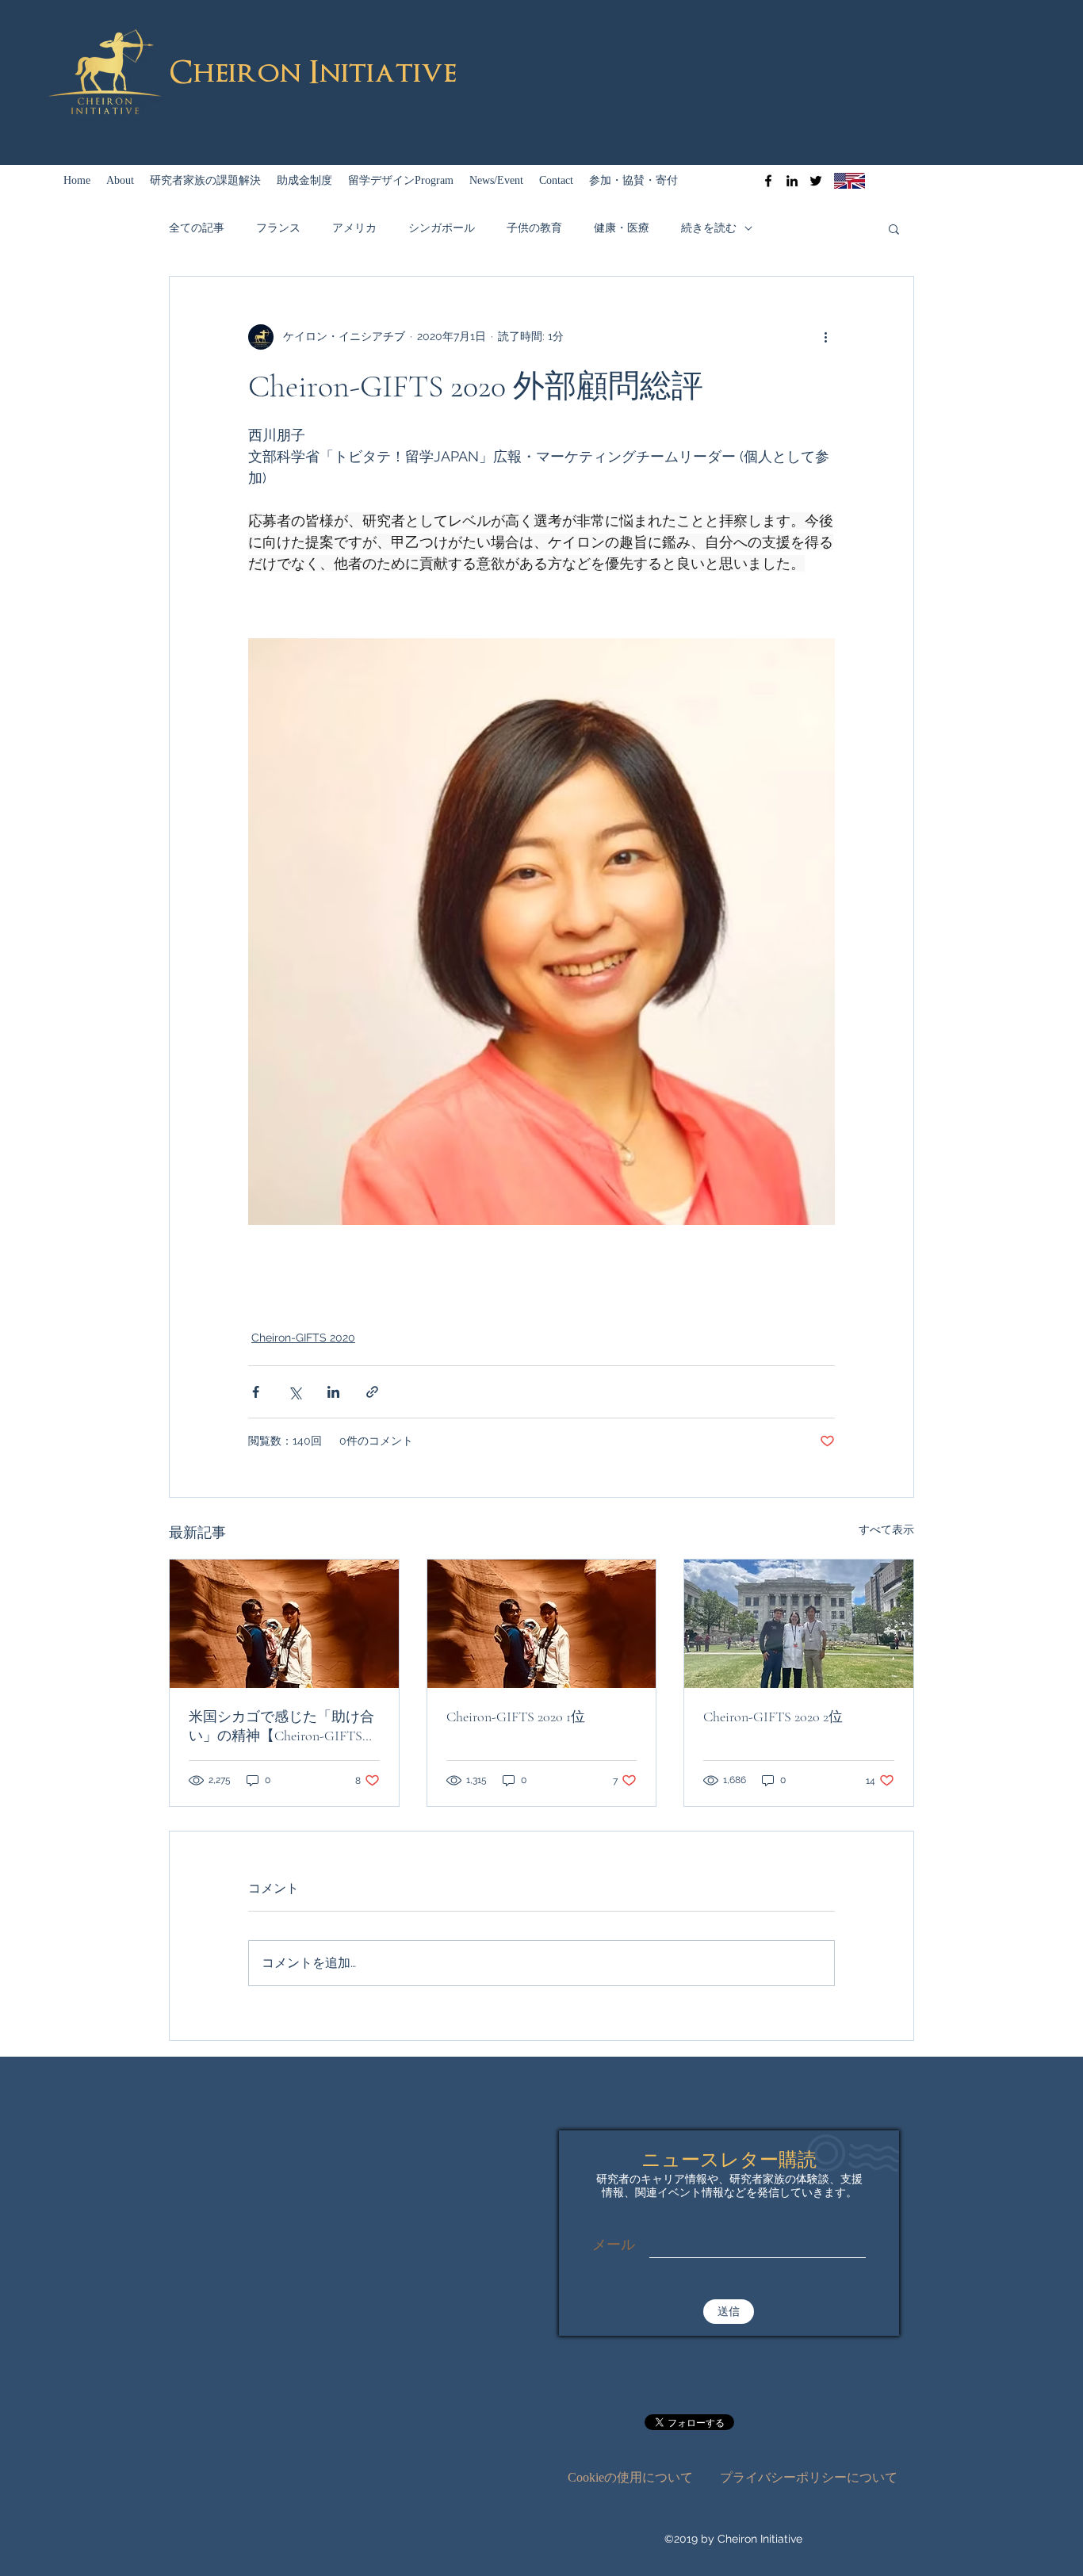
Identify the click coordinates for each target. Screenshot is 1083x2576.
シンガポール (442, 228)
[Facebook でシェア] (256, 1392)
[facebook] (768, 181)
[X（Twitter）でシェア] (295, 1392)
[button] (894, 228)
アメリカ (354, 228)
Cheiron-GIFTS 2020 (303, 1338)
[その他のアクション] (825, 337)
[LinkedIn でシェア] (333, 1392)
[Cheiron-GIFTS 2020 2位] (799, 1624)
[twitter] (816, 181)
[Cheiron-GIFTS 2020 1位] (542, 1624)
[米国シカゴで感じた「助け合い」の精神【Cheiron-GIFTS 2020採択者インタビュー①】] (284, 1624)
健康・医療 (622, 228)
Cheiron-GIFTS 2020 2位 (773, 1717)
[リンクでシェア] (372, 1392)
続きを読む (709, 228)
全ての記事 (197, 228)
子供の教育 (534, 228)
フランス (278, 228)
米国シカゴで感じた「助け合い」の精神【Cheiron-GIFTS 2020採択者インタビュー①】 (281, 1726)
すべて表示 (886, 1529)
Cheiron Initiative (313, 73)
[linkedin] (792, 181)
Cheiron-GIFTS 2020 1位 (516, 1717)
